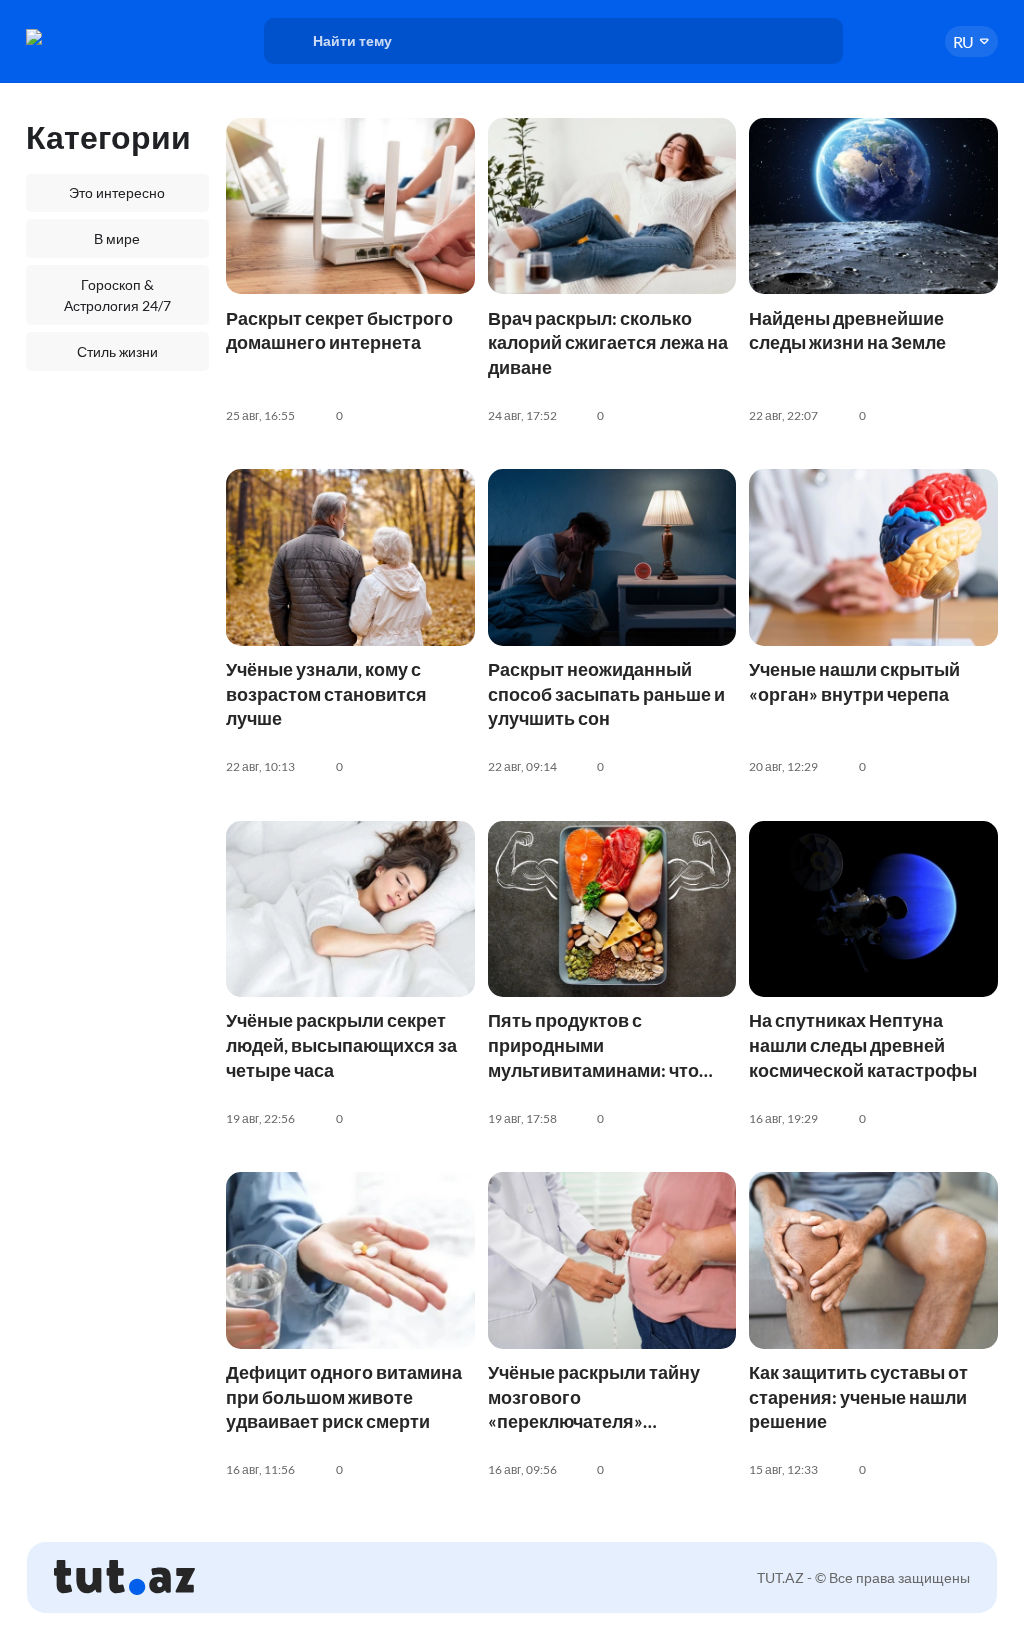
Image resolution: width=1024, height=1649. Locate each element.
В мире (117, 238)
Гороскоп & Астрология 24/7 (117, 295)
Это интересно (117, 192)
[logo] (94, 37)
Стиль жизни (117, 351)
